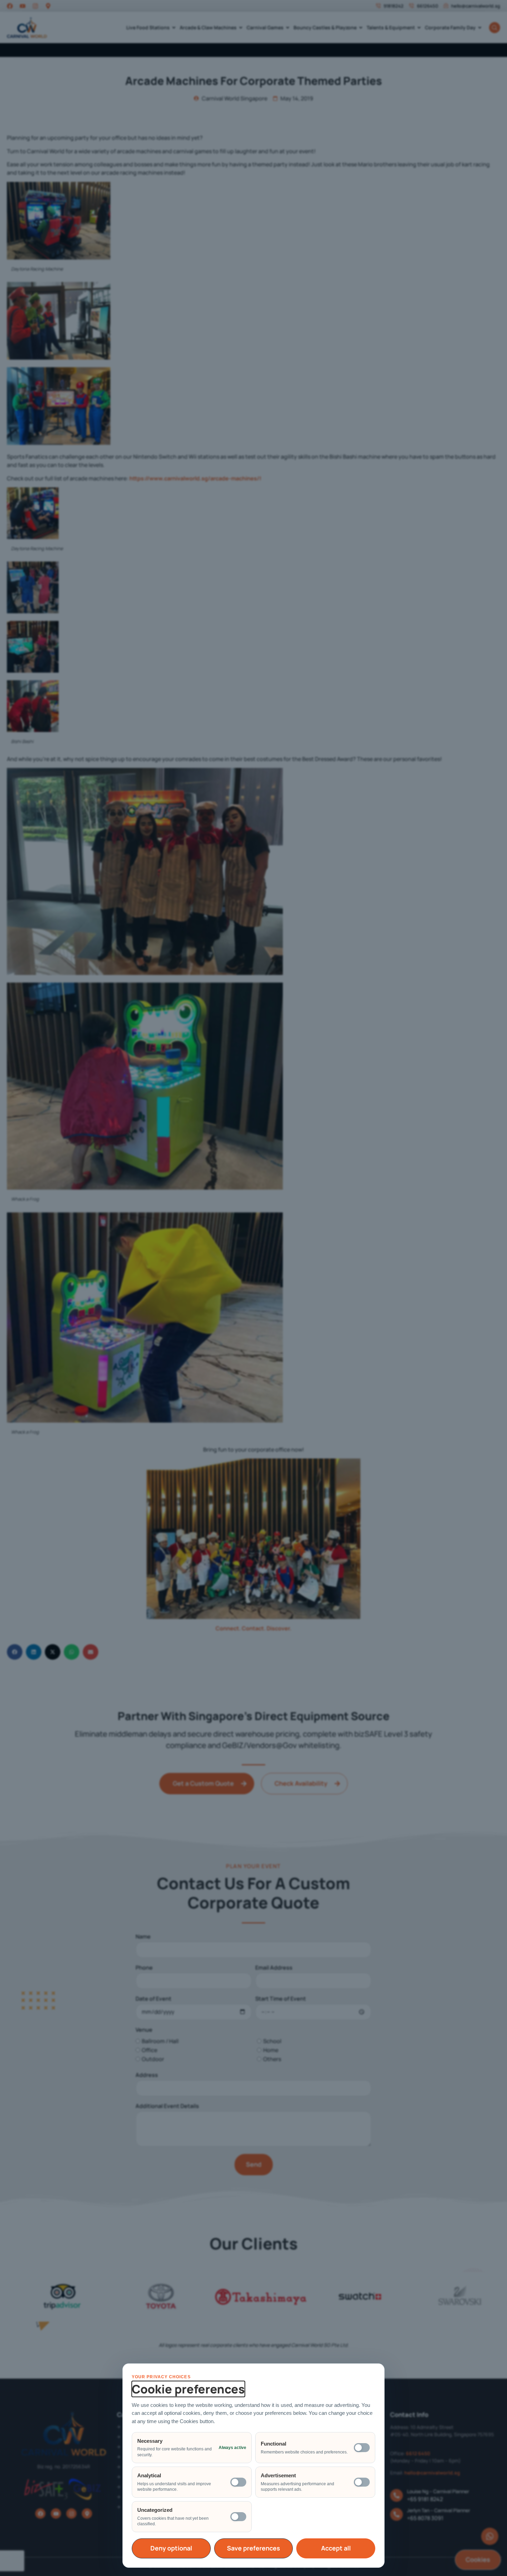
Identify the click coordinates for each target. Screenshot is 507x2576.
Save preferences (254, 2548)
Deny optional (171, 2548)
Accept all (336, 2548)
